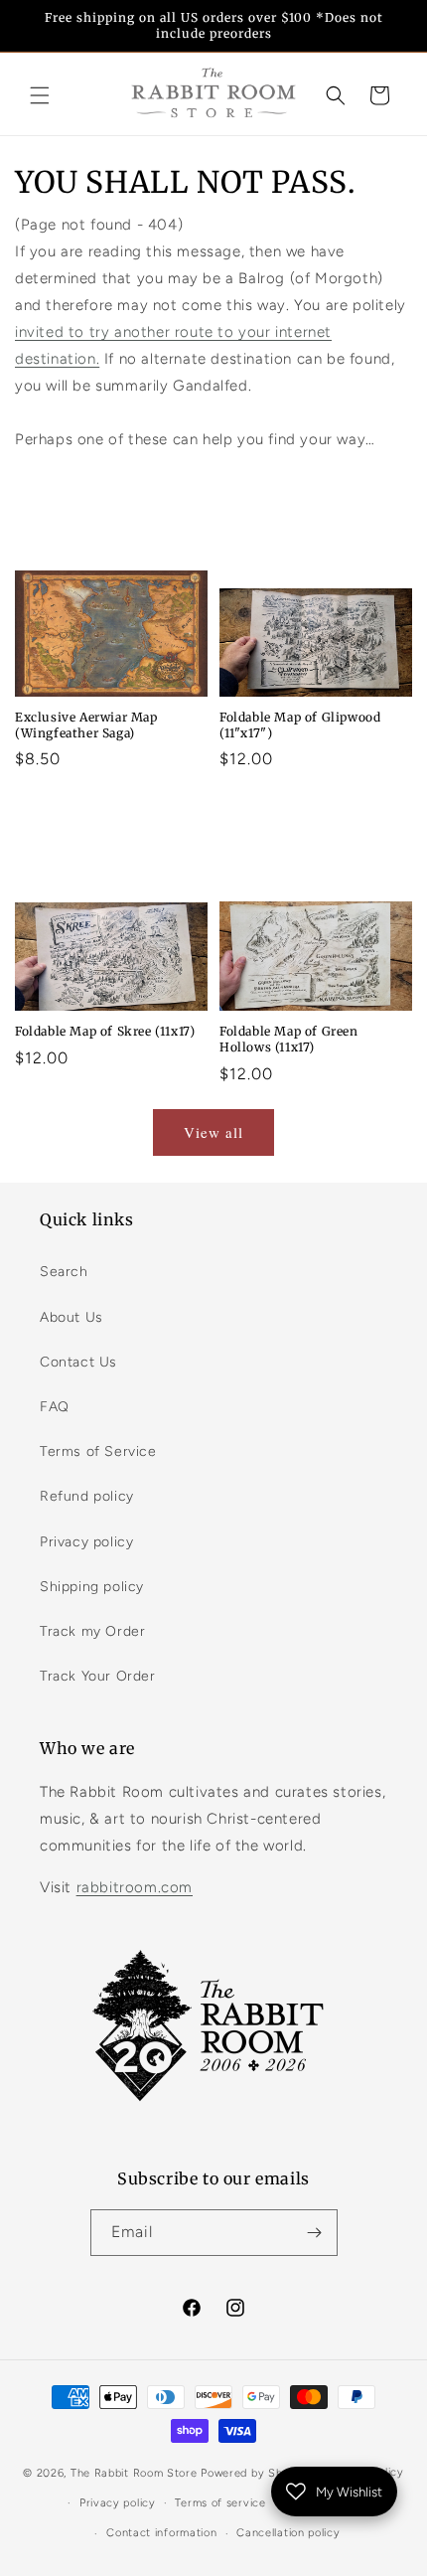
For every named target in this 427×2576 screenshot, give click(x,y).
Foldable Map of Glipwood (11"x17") (300, 725)
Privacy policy (86, 1542)
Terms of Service (98, 1451)
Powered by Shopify (255, 2473)
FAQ (55, 1407)
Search (64, 1272)
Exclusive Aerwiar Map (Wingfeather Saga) (86, 725)
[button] (40, 95)
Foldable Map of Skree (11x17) (105, 1031)
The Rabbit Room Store (134, 2473)
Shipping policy (92, 1587)
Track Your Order (98, 1676)
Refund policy (87, 1496)
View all (213, 1132)
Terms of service (220, 2503)
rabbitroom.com (135, 1887)
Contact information (161, 2533)
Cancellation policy (288, 2533)
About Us (71, 1317)
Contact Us (78, 1362)
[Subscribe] (315, 2233)
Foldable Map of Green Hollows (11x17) (289, 1039)
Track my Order (92, 1631)
